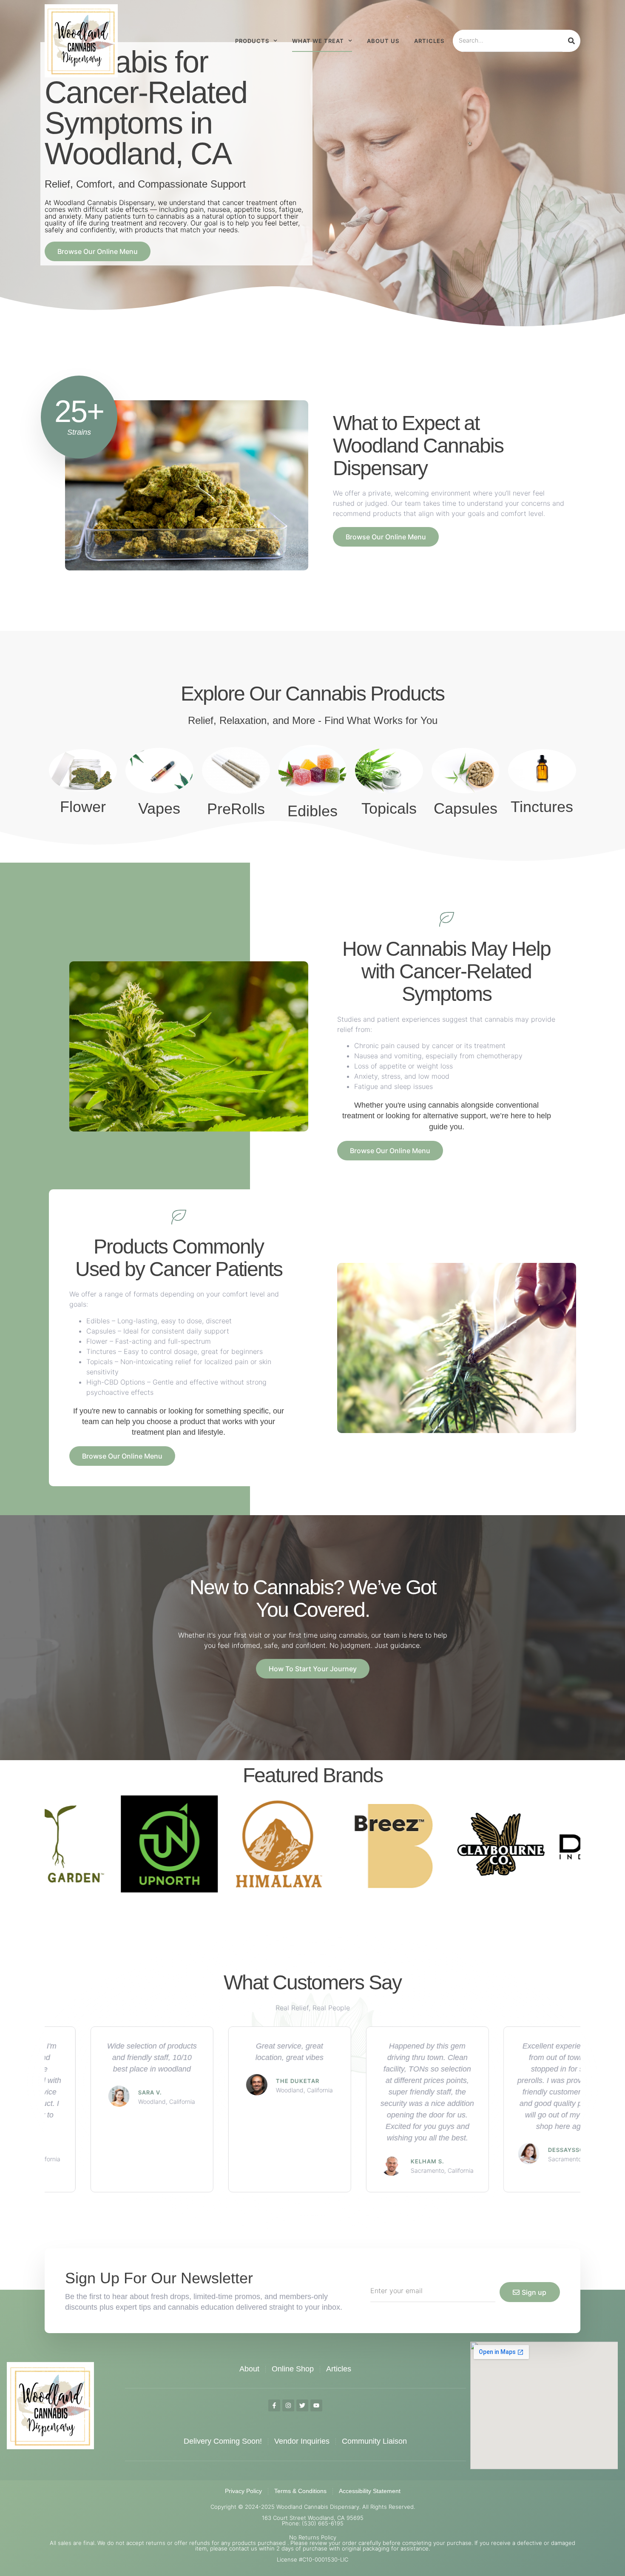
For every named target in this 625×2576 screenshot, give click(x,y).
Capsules (466, 808)
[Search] (571, 41)
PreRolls (236, 809)
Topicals (389, 808)
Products (252, 41)
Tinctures (542, 807)
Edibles (312, 811)
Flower (83, 807)
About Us (383, 41)
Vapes (159, 808)
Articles (429, 41)
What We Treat (318, 41)
